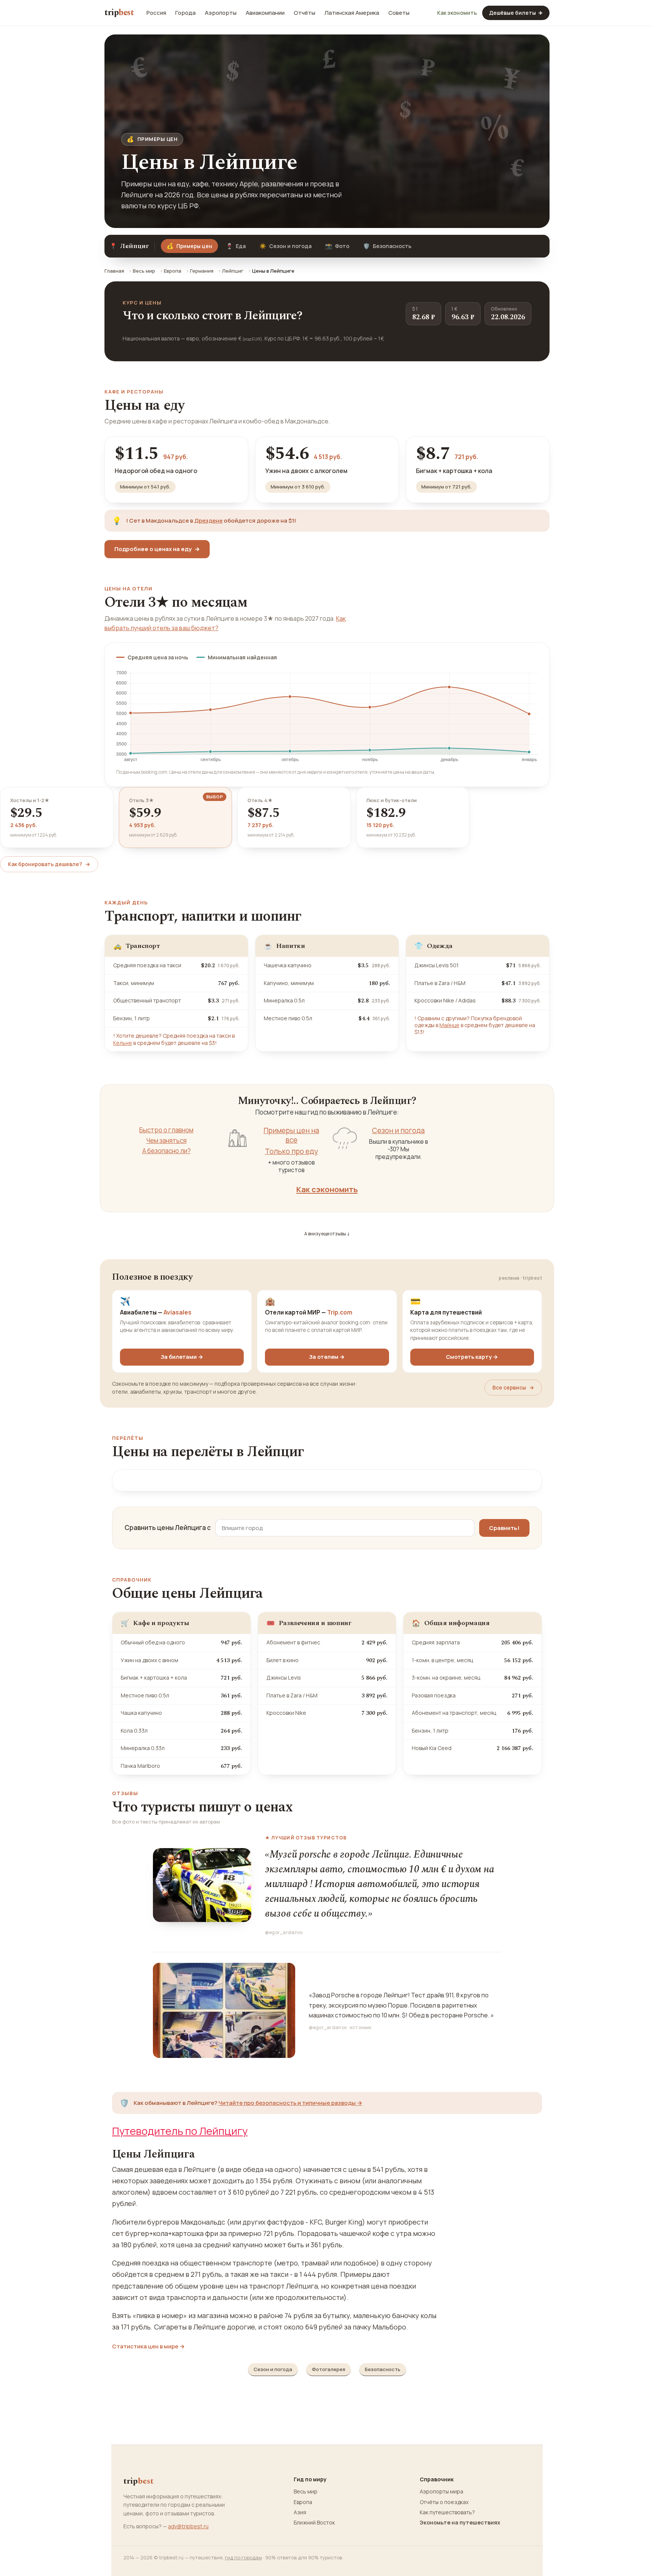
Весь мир (144, 271)
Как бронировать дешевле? (49, 864)
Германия (202, 271)
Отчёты (304, 13)
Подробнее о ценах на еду (157, 549)
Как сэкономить (327, 1189)
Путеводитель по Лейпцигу (180, 2131)
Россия (156, 13)
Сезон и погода (285, 246)
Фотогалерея (329, 2369)
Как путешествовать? (447, 2512)
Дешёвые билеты (516, 13)
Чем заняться (167, 1141)
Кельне (123, 1043)
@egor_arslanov (284, 1932)
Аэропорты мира (441, 2492)
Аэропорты (221, 13)
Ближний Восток (314, 2523)
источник (361, 2027)
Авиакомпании (265, 13)
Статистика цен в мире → (148, 2347)
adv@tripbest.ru (188, 2526)
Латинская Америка (352, 13)
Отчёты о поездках (444, 2502)
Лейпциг (233, 271)
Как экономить (457, 13)
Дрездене (208, 521)
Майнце (449, 1025)
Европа (173, 271)
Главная (114, 271)
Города (185, 13)
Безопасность (387, 246)
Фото (337, 246)
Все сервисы (513, 1387)
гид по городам (243, 2557)
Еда (236, 246)
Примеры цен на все (291, 1135)
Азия (300, 2512)
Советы (399, 13)
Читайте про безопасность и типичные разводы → (290, 2103)
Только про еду (291, 1151)
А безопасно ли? (167, 1151)
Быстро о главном (166, 1130)
